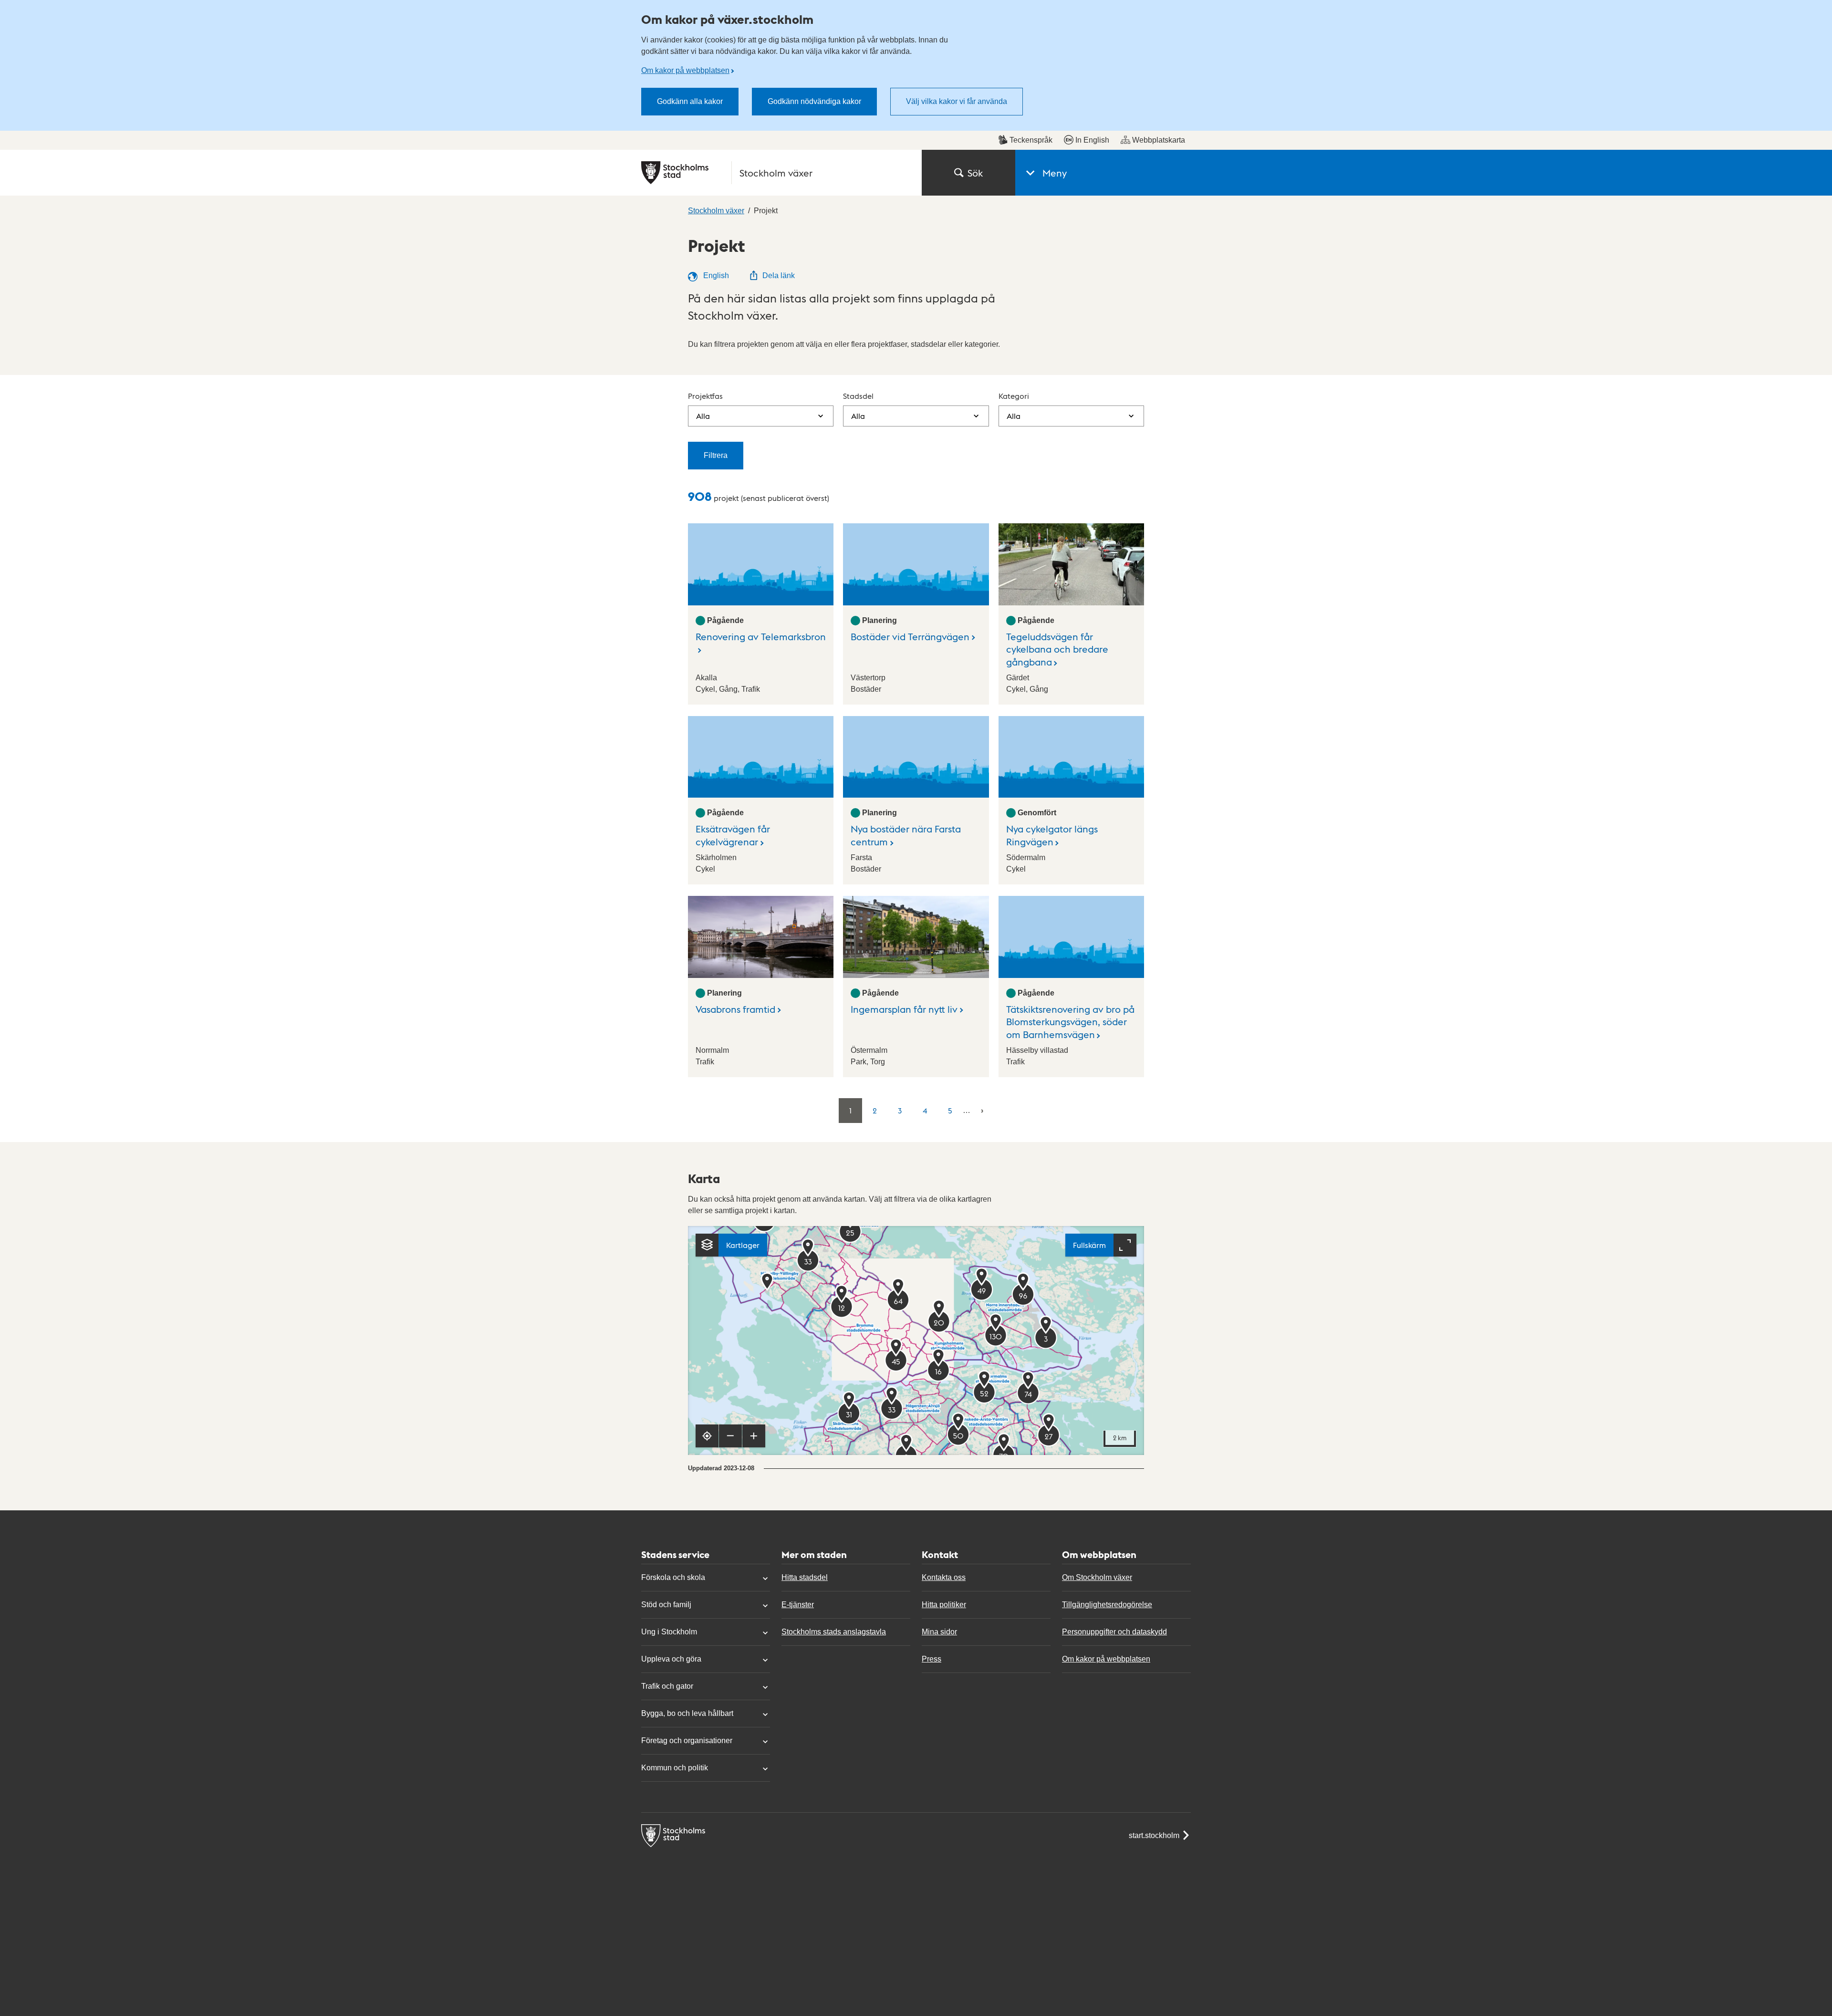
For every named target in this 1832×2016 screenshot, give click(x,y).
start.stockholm (1154, 1835)
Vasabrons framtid (735, 1009)
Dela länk (779, 275)
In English (1092, 140)
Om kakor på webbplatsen (685, 70)
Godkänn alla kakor (690, 101)
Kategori (1014, 396)
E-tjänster (798, 1605)
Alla (703, 416)
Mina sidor (939, 1632)
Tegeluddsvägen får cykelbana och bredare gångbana (1057, 649)
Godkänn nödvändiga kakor (814, 101)
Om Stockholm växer (1097, 1577)
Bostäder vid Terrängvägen (910, 636)
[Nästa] (982, 1110)
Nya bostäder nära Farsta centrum (906, 835)
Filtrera (716, 455)
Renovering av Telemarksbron (761, 636)
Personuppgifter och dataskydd (1114, 1632)
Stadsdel (858, 396)
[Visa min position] (707, 1436)
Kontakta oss (944, 1577)
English (715, 275)
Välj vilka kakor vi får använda (957, 101)
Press (932, 1659)
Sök (975, 173)
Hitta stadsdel (805, 1577)
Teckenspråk (1031, 140)
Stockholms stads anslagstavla (834, 1632)
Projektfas (705, 396)
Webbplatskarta (1159, 140)
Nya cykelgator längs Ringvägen (1052, 835)
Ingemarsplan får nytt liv (904, 1009)
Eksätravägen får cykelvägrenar (733, 835)
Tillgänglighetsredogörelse (1107, 1605)
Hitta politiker (944, 1605)
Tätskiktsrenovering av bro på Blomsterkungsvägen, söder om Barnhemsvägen (1070, 1022)
